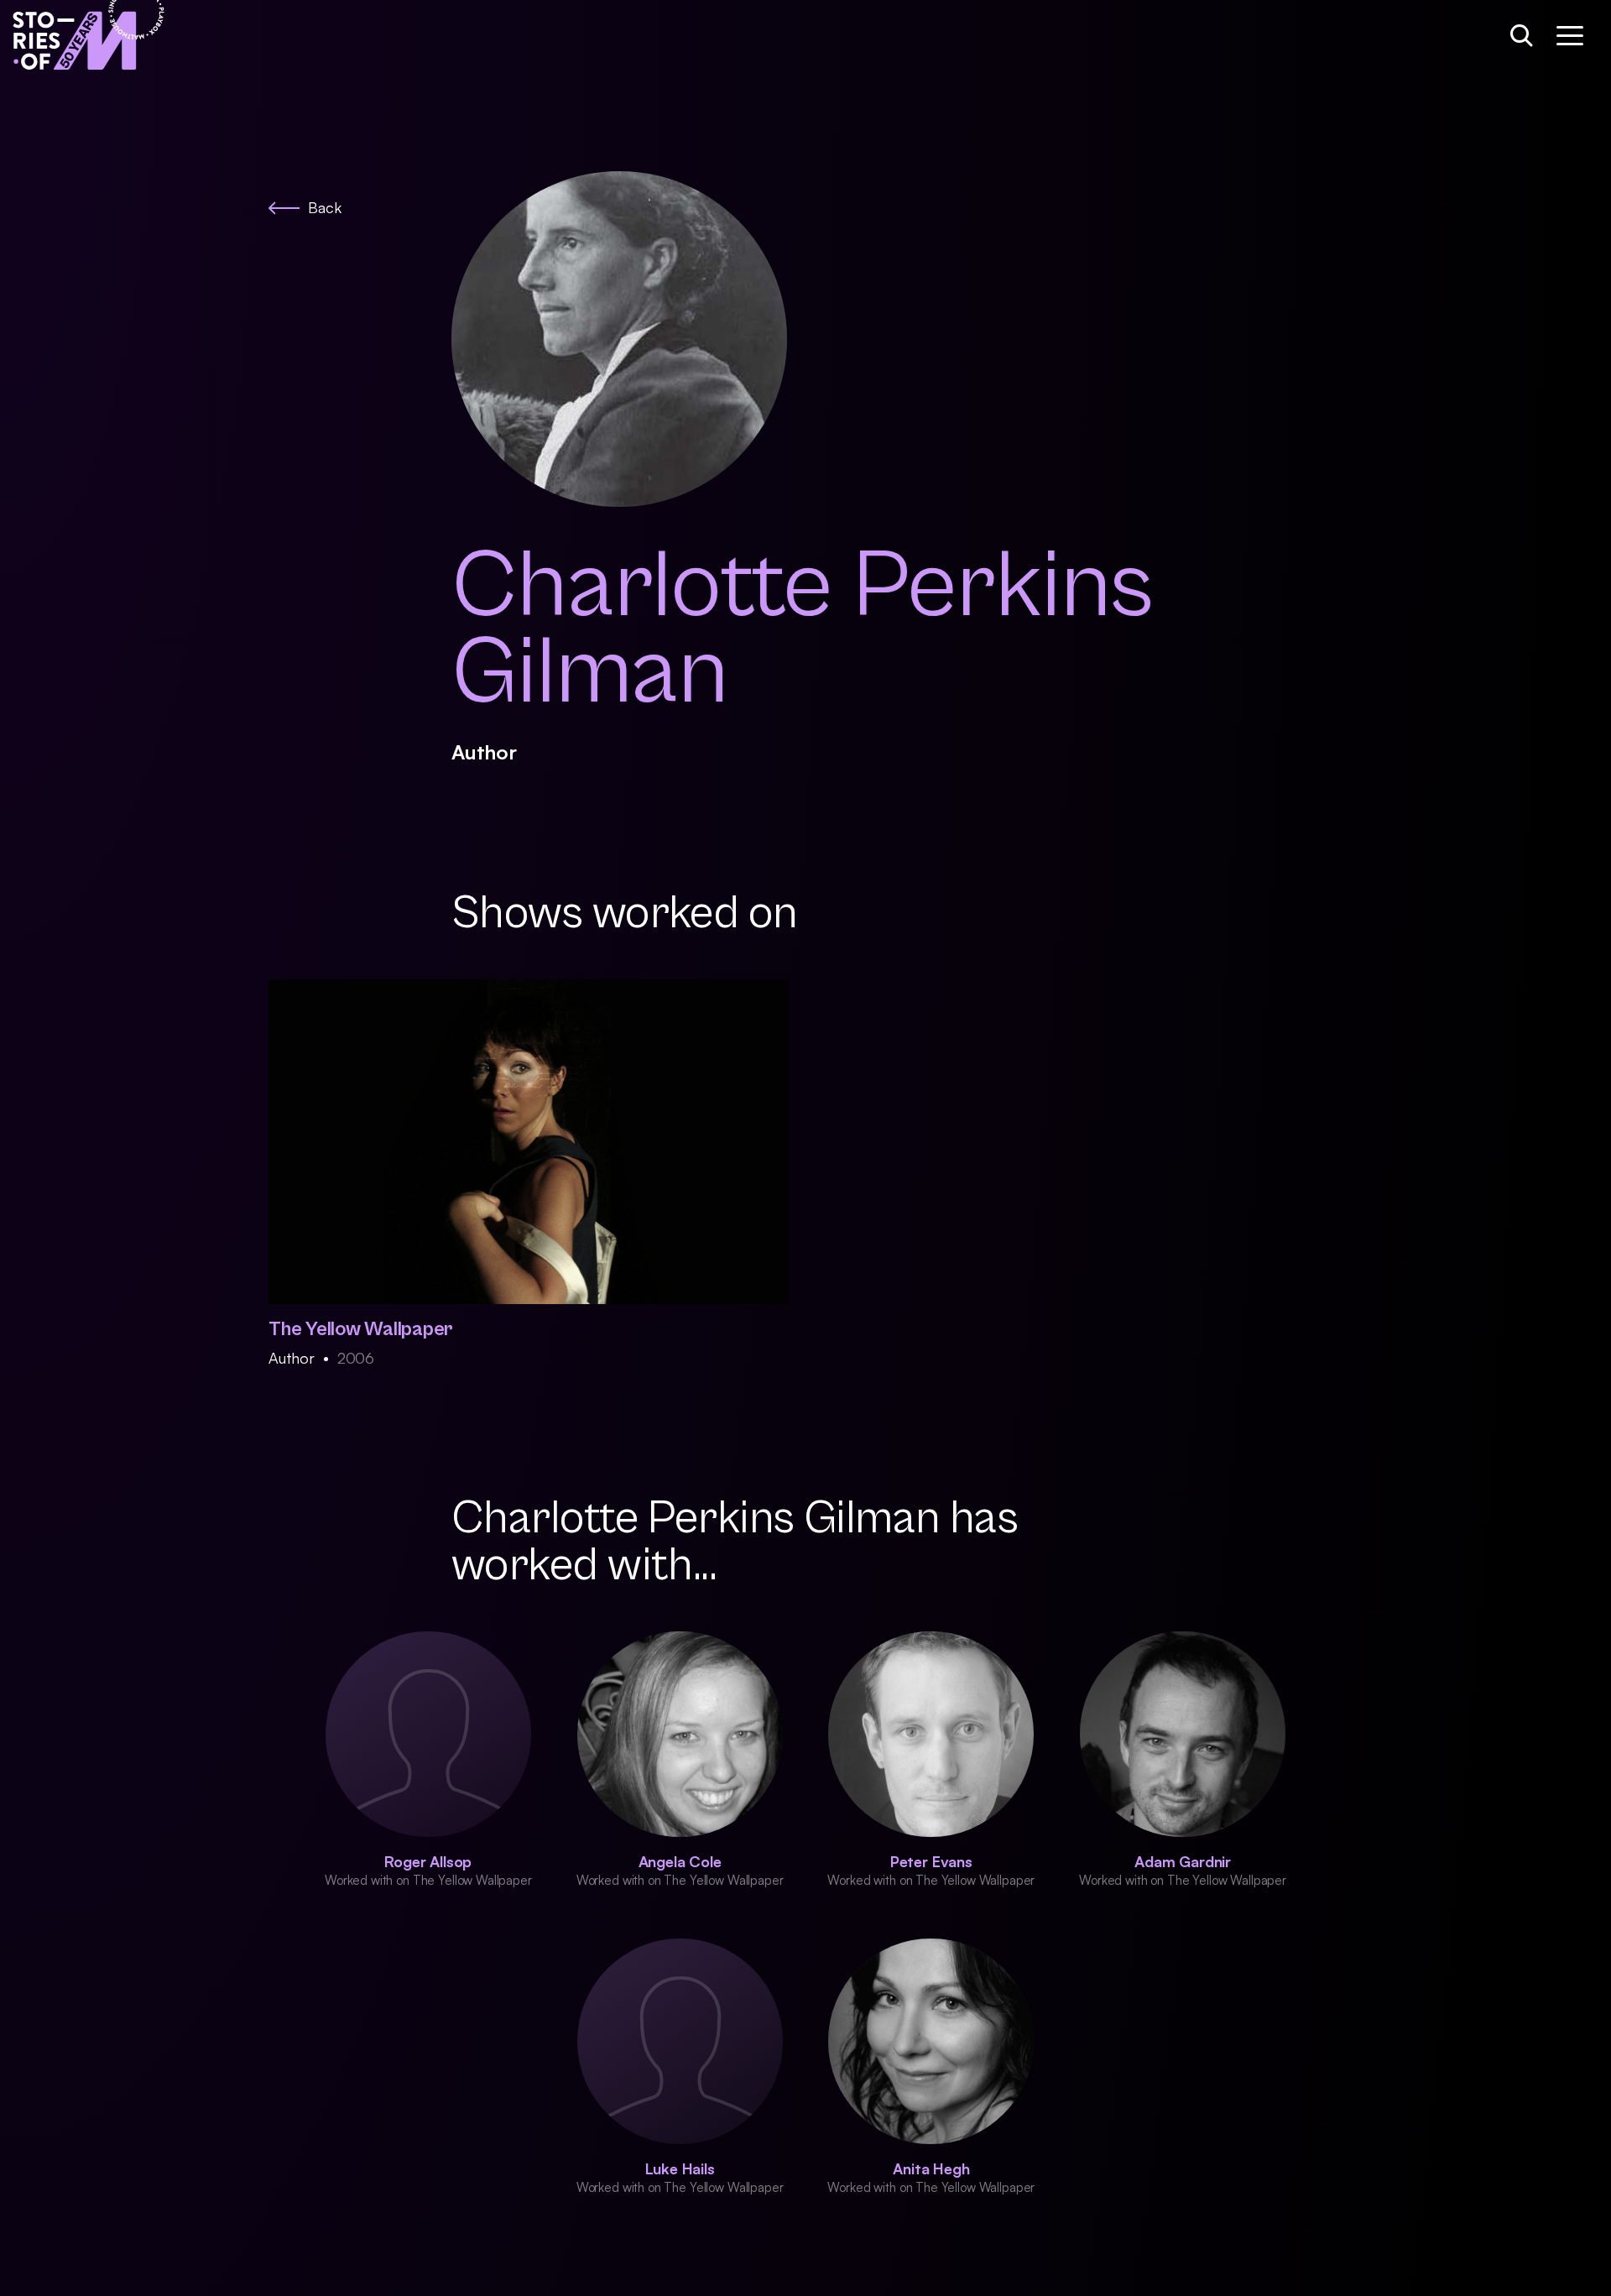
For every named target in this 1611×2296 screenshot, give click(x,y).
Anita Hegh (931, 2168)
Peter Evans (931, 1861)
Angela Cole (680, 1861)
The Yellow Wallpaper (361, 1329)
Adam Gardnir (1183, 1861)
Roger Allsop (428, 1861)
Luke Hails (680, 2168)
